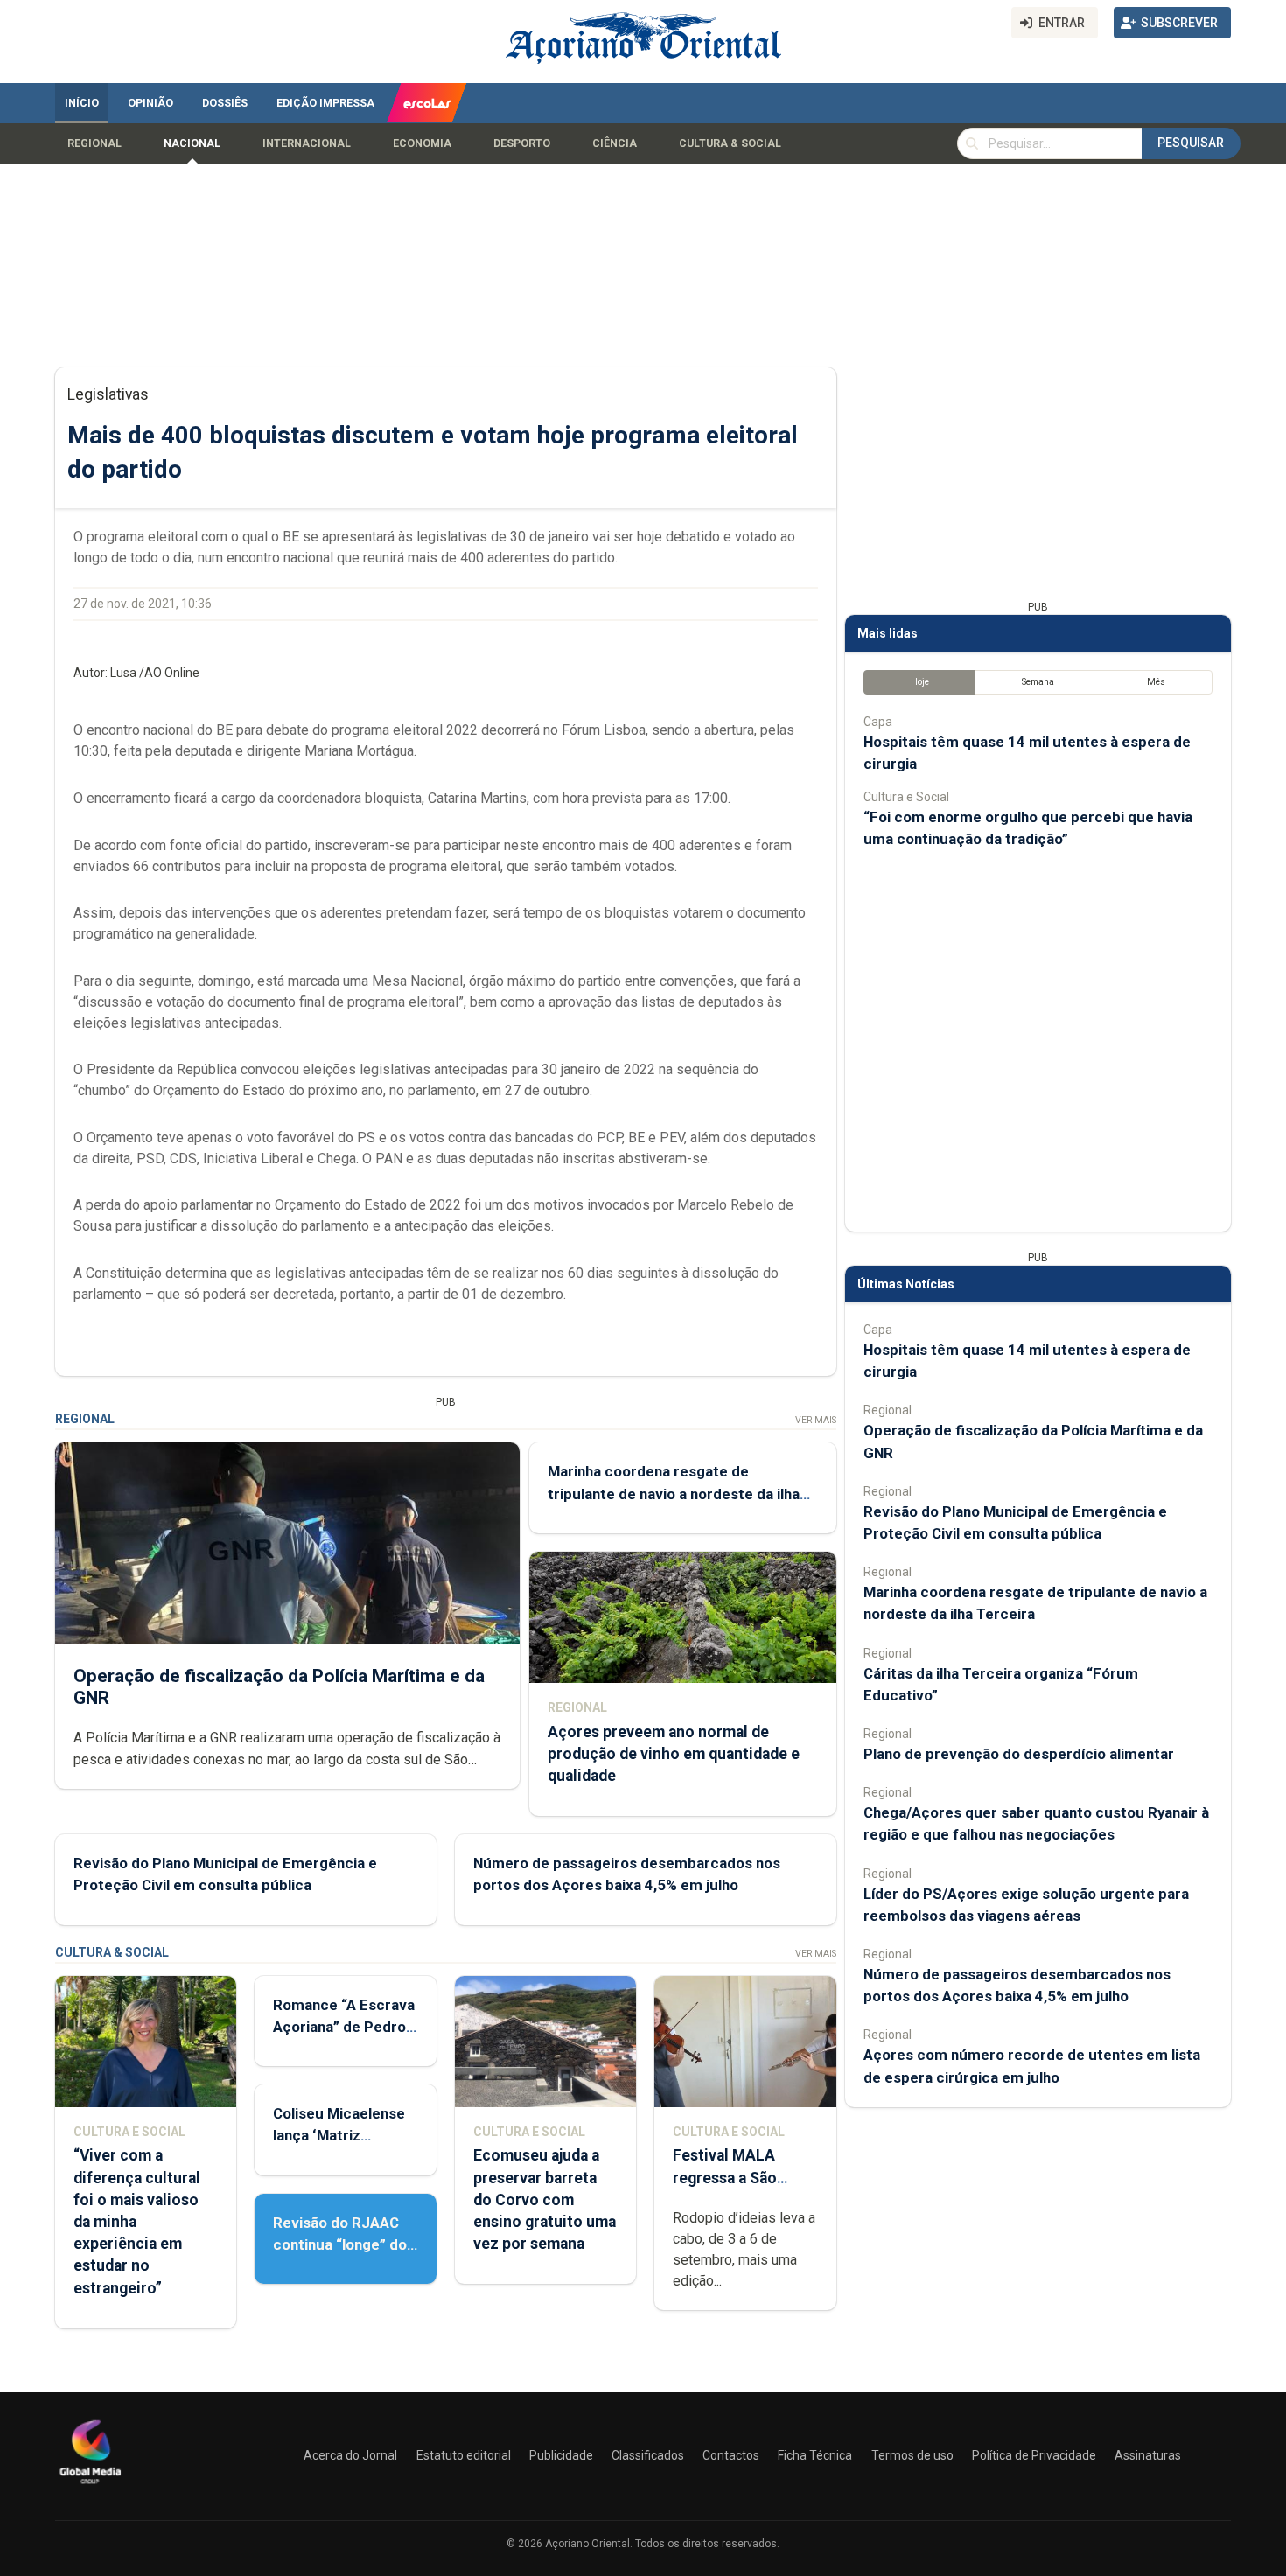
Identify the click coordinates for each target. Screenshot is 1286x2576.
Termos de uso (912, 2455)
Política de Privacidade (1034, 2455)
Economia (422, 143)
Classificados (648, 2455)
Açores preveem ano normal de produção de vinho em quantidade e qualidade (674, 1754)
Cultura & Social (730, 143)
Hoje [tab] (920, 682)
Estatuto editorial (464, 2455)
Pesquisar (1191, 143)
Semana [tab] (1038, 682)
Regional (94, 143)
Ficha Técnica (815, 2455)
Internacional (307, 143)
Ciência (615, 143)
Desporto (522, 143)
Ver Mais (816, 1420)
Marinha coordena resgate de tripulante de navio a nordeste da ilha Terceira (674, 1493)
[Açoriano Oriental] (90, 2486)
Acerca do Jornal (350, 2455)
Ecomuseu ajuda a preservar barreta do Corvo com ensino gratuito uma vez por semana (545, 2199)
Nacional (192, 143)
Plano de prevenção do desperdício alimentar (1019, 1754)
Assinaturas (1148, 2455)
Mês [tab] (1156, 682)
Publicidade (561, 2455)
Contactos (731, 2455)
